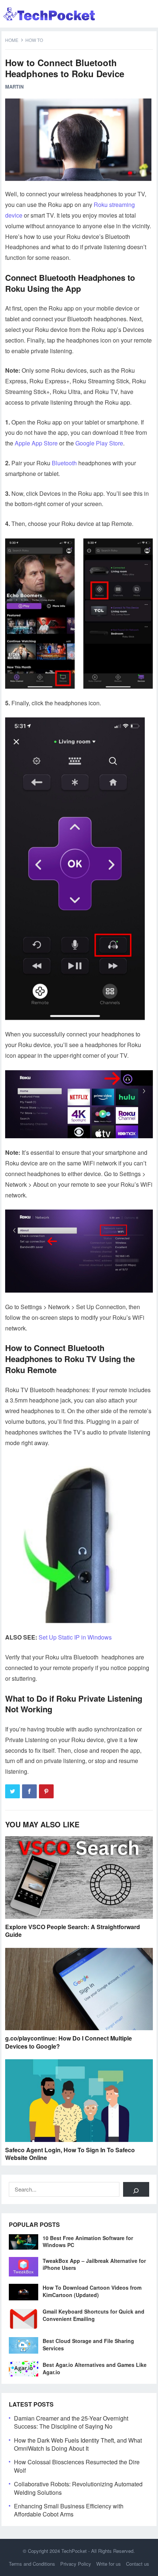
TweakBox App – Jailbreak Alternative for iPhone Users (94, 2264)
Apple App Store (36, 443)
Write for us (109, 2564)
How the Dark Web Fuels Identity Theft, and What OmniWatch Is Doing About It (78, 2444)
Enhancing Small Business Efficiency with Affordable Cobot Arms (69, 2510)
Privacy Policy (76, 2564)
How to (34, 40)
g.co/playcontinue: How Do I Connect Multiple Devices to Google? (69, 2042)
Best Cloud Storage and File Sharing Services (88, 2344)
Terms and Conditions (32, 2564)
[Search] (136, 2189)
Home (12, 40)
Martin (14, 87)
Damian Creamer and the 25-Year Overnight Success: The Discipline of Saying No (71, 2422)
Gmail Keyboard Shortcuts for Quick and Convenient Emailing (94, 2315)
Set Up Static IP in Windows (75, 1637)
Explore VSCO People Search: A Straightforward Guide (73, 1931)
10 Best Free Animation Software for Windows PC (88, 2241)
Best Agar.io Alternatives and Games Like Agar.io (95, 2368)
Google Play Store (99, 443)
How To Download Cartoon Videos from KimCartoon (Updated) (92, 2291)
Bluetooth (64, 463)
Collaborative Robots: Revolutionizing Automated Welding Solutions (78, 2488)
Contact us (138, 2564)
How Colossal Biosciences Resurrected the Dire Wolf (77, 2466)
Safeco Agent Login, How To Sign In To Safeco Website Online (70, 2154)
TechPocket (74, 2551)
